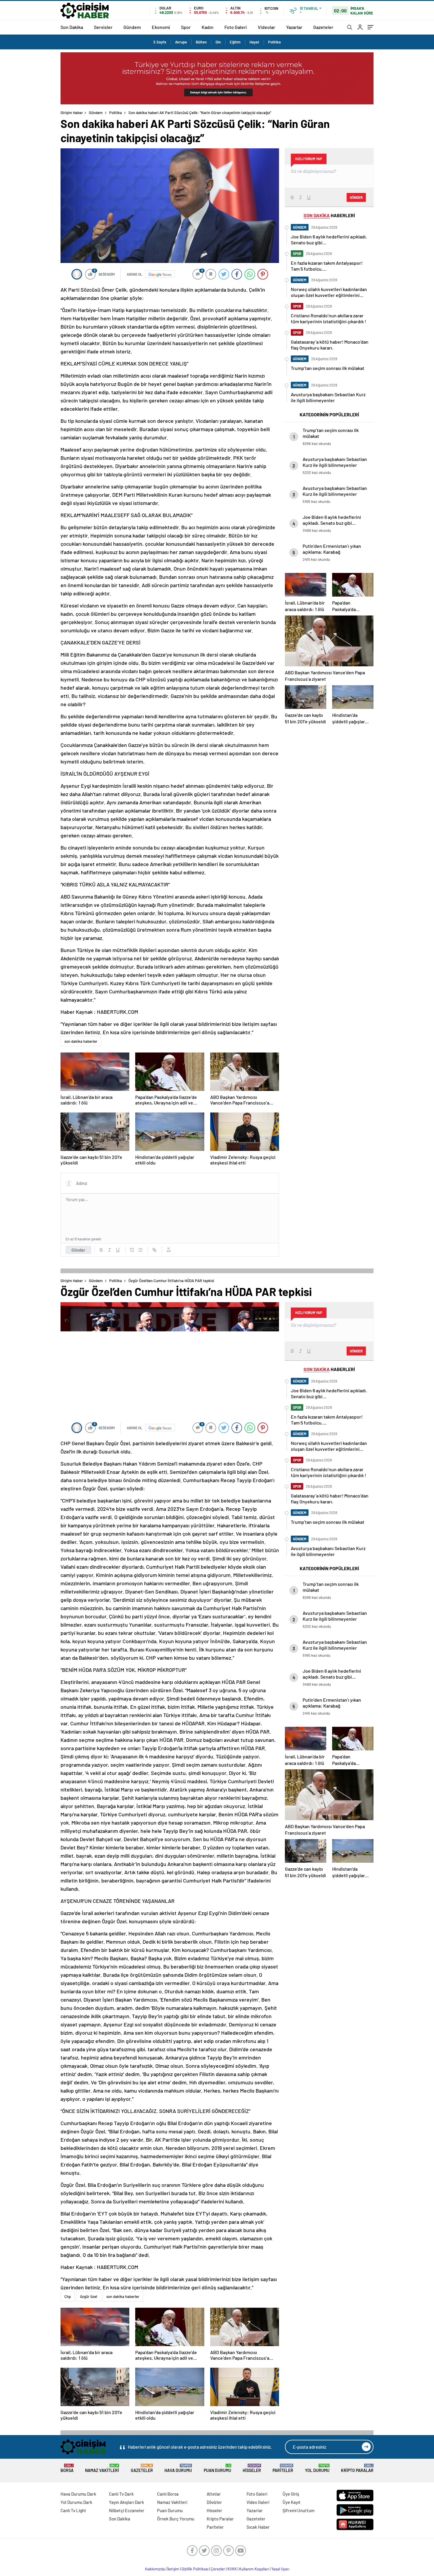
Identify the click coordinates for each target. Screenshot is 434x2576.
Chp (68, 2296)
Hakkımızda (155, 2569)
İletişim (173, 2569)
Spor (186, 27)
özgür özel (89, 2296)
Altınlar (214, 2494)
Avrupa (181, 42)
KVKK (232, 2569)
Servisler (103, 27)
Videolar (266, 27)
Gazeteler (323, 27)
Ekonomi (161, 27)
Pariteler (283, 2468)
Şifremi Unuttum (298, 2510)
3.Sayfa (160, 42)
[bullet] (140, 1250)
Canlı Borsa (168, 2494)
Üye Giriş (291, 2494)
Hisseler (252, 2468)
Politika (274, 42)
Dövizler (214, 2502)
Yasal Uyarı (280, 2569)
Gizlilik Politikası (195, 2569)
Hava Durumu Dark (78, 2494)
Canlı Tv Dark (121, 2494)
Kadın (208, 27)
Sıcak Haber (258, 2527)
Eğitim (235, 42)
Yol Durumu (317, 2468)
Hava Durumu (178, 2468)
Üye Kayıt (292, 2502)
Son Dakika (72, 27)
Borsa (67, 2468)
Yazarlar (294, 27)
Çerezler (218, 2569)
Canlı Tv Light (73, 2510)
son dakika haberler (81, 1041)
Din (218, 42)
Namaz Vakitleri (102, 2468)
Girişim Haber (72, 113)
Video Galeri (258, 2502)
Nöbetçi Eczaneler (127, 2510)
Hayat (254, 42)
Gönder (78, 1250)
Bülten (201, 42)
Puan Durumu (217, 2468)
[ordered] (132, 1250)
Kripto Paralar (357, 2468)
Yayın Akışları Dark (127, 2502)
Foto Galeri (236, 27)
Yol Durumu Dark (76, 2502)
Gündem (132, 27)
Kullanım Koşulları (254, 2569)
